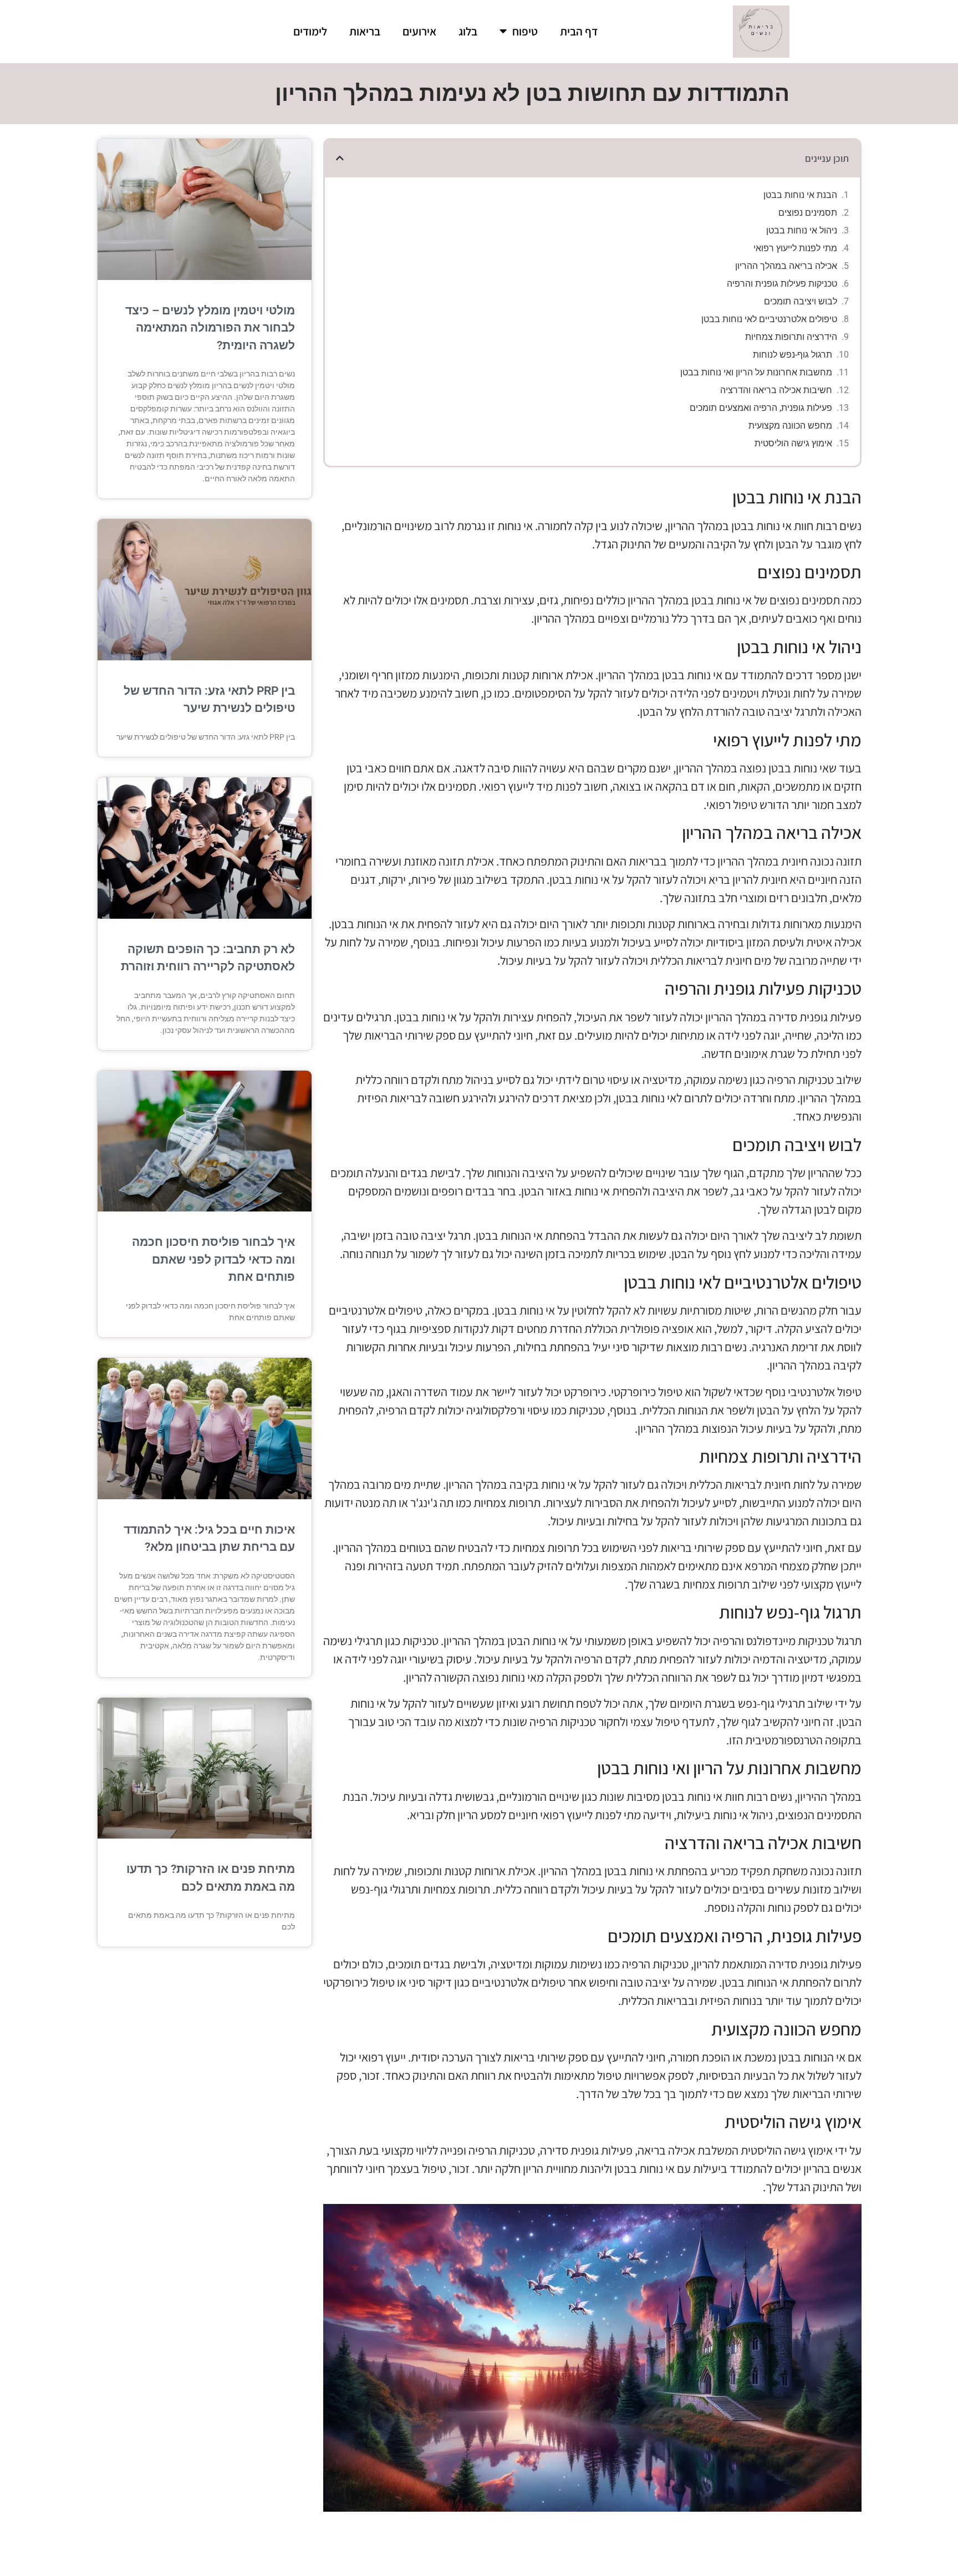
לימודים (310, 31)
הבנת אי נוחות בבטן (800, 195)
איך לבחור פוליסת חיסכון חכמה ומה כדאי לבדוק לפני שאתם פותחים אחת (213, 1259)
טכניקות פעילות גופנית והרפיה (782, 284)
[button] (340, 158)
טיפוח (525, 31)
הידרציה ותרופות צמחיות (791, 337)
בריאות (365, 31)
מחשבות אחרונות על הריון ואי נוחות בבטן (756, 372)
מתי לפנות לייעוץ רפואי (795, 248)
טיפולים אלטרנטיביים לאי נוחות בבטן (769, 319)
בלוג (468, 31)
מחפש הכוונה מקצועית (790, 426)
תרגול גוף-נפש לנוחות (793, 355)
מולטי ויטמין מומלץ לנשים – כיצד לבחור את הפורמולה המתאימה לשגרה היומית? (210, 328)
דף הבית (579, 31)
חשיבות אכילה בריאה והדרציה (776, 390)
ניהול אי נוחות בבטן (802, 230)
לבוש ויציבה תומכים (801, 301)
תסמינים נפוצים (808, 213)
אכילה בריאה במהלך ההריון (786, 266)
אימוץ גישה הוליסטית (793, 443)
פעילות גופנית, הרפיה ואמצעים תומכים (761, 408)
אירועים (419, 31)
